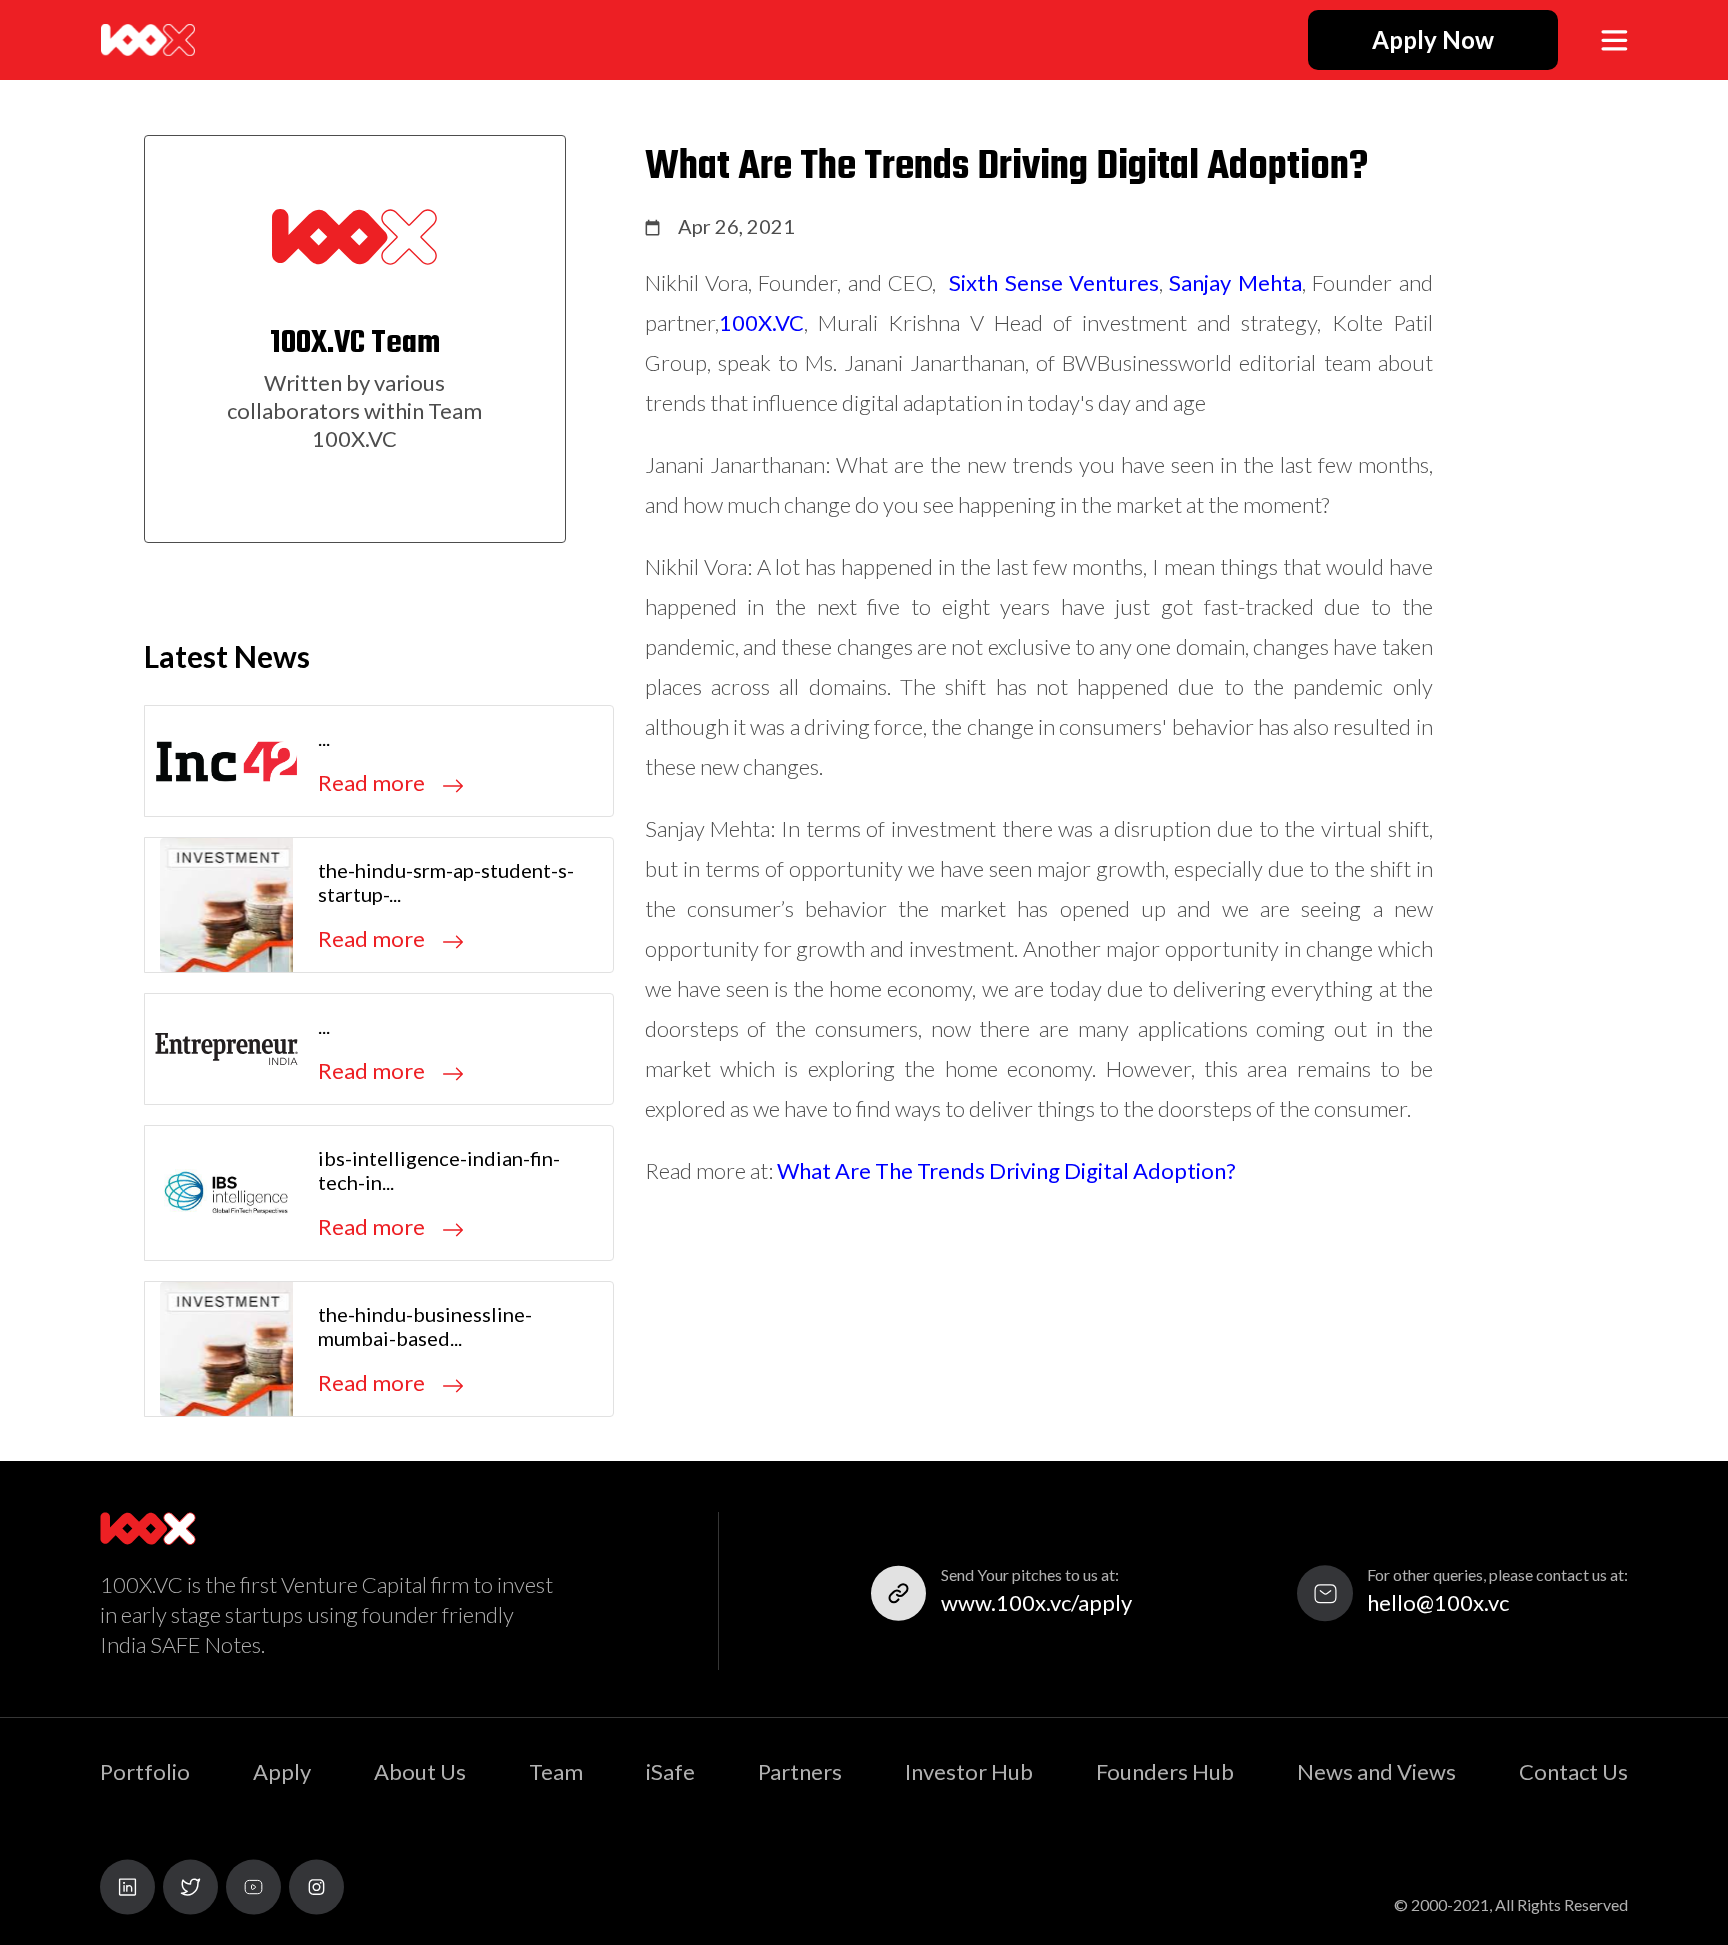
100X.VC (761, 322)
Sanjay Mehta (1235, 282)
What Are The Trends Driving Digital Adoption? (1006, 1170)
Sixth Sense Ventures (1054, 282)
